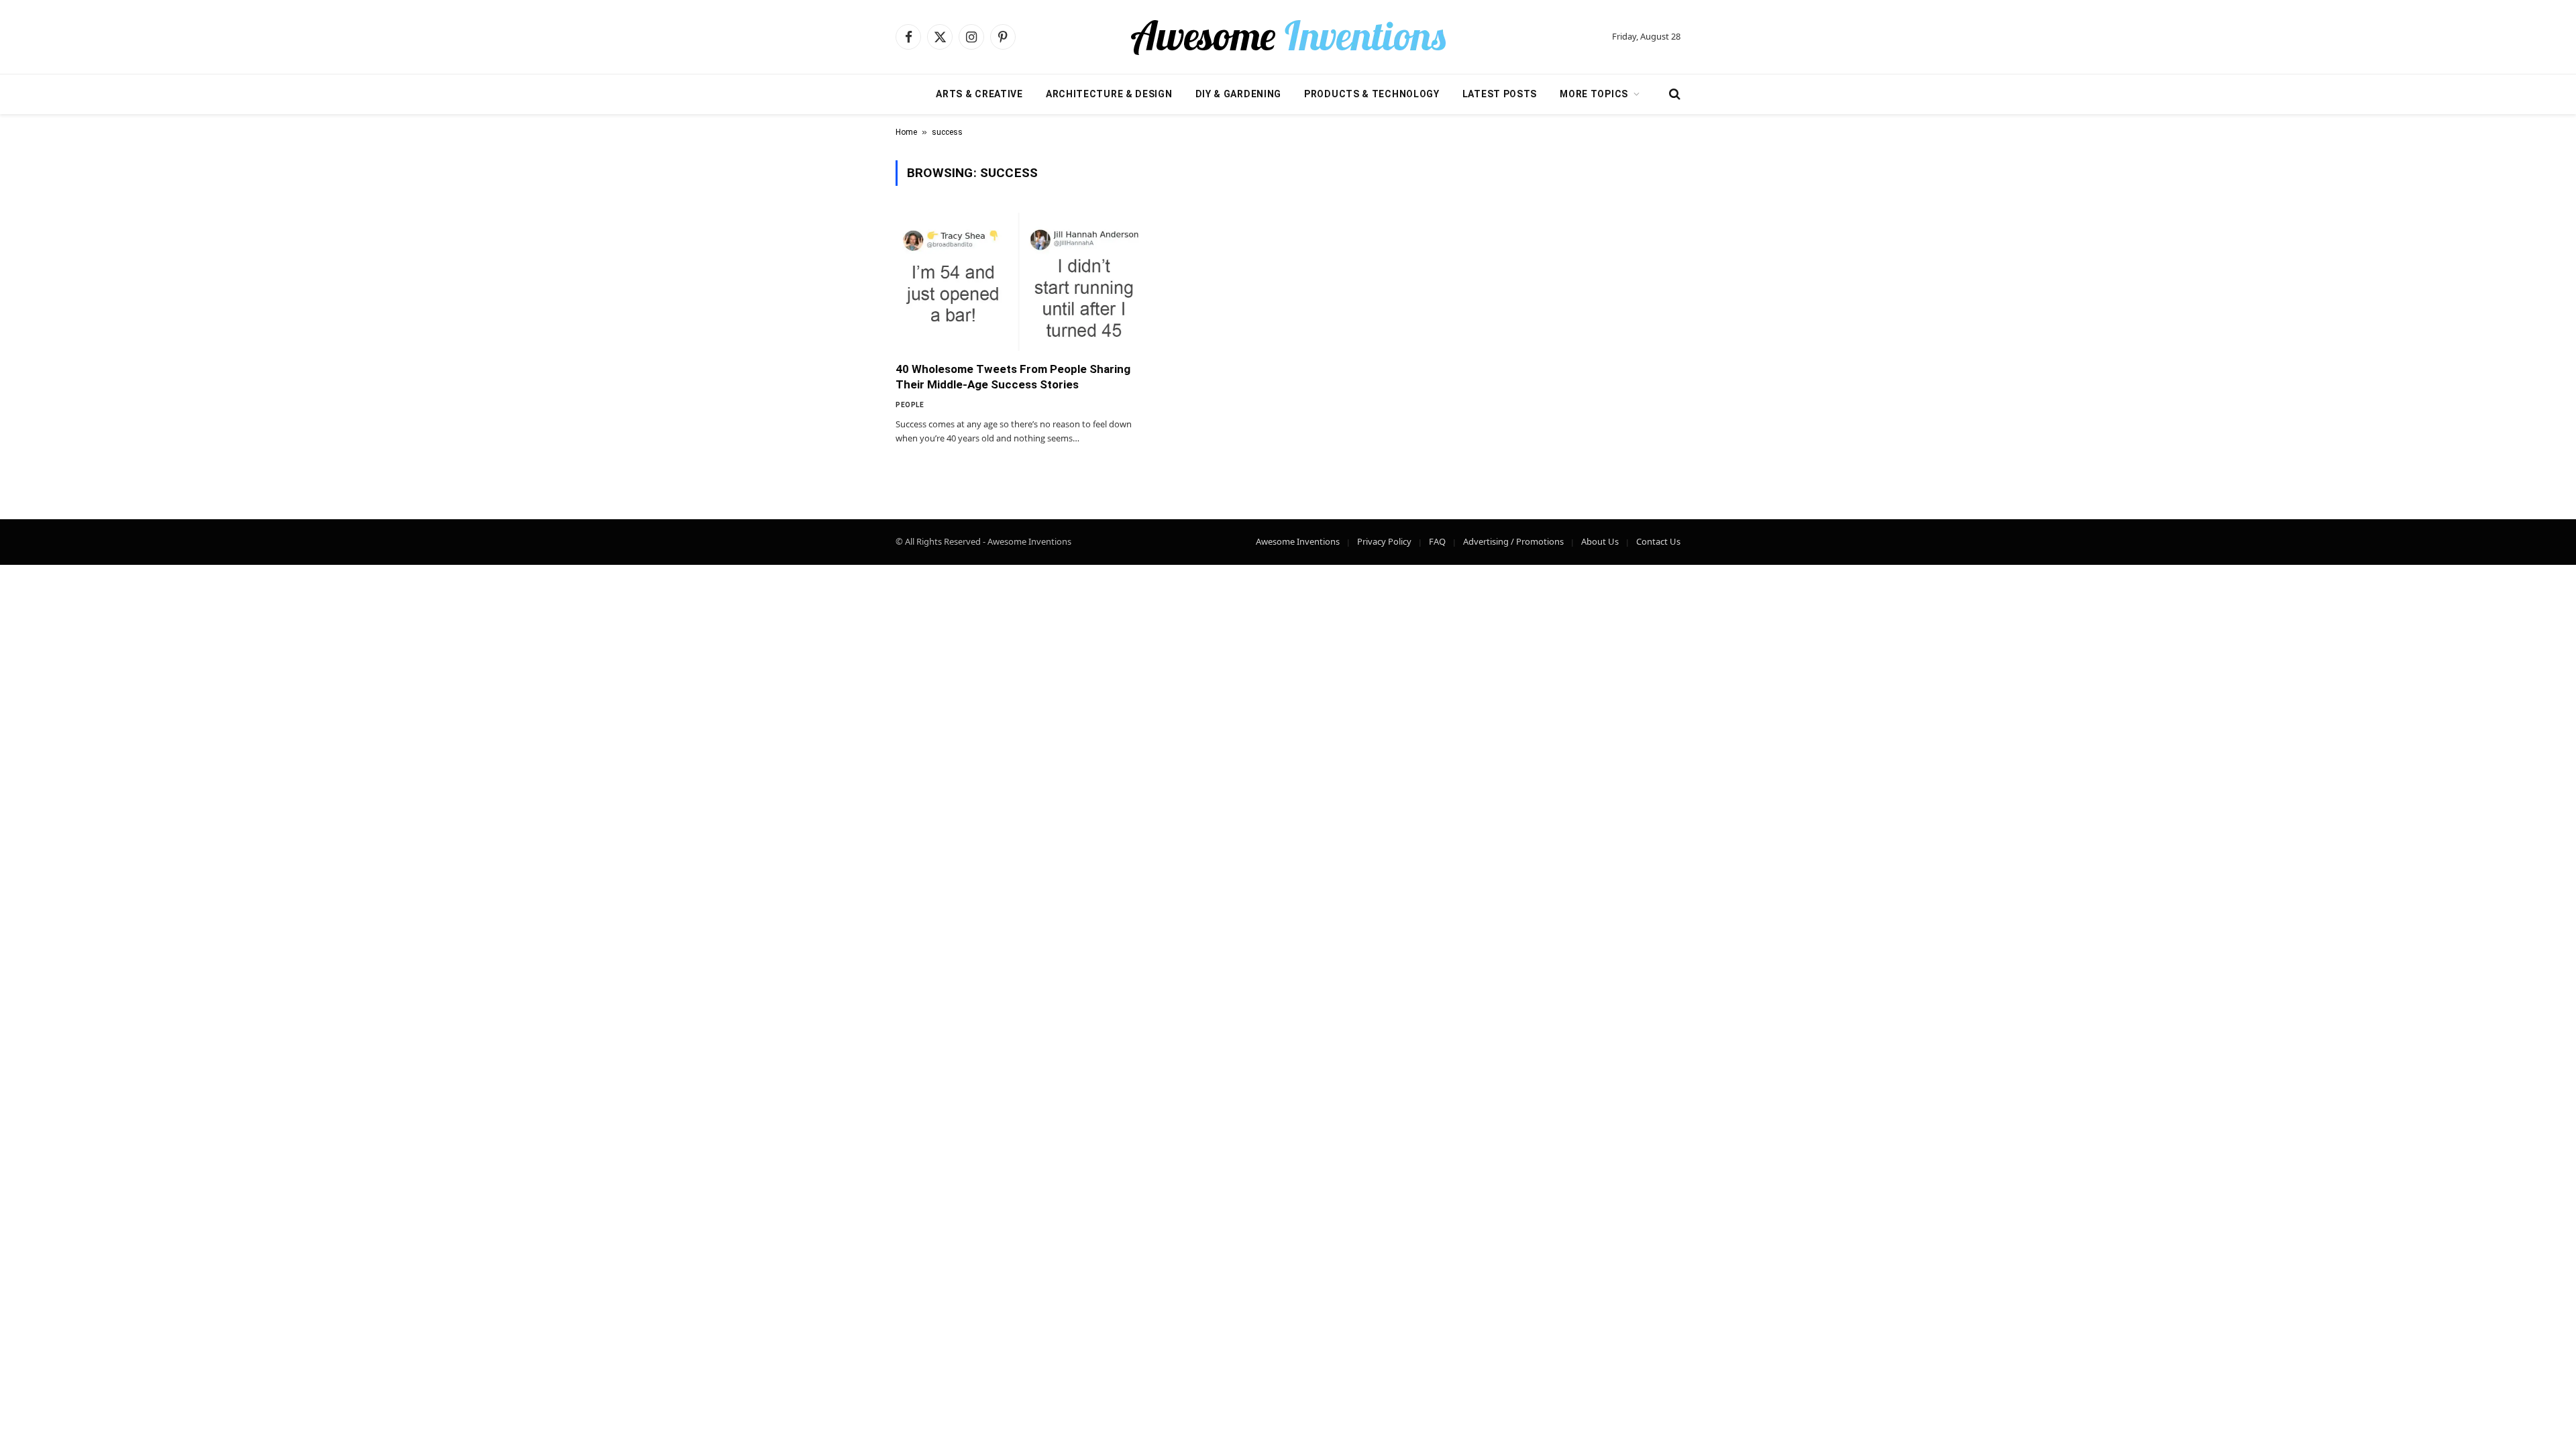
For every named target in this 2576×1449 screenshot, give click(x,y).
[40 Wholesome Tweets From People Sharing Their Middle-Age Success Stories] (1018, 282)
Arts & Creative (979, 94)
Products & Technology (1372, 94)
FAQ (1437, 541)
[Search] (1673, 94)
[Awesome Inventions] (1288, 37)
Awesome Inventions (1298, 541)
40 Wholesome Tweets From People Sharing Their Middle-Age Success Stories (1013, 377)
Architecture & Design (1109, 94)
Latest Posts (1500, 94)
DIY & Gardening (1239, 94)
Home (906, 132)
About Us (1600, 541)
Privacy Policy (1384, 541)
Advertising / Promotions (1513, 541)
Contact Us (1658, 541)
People (910, 405)
